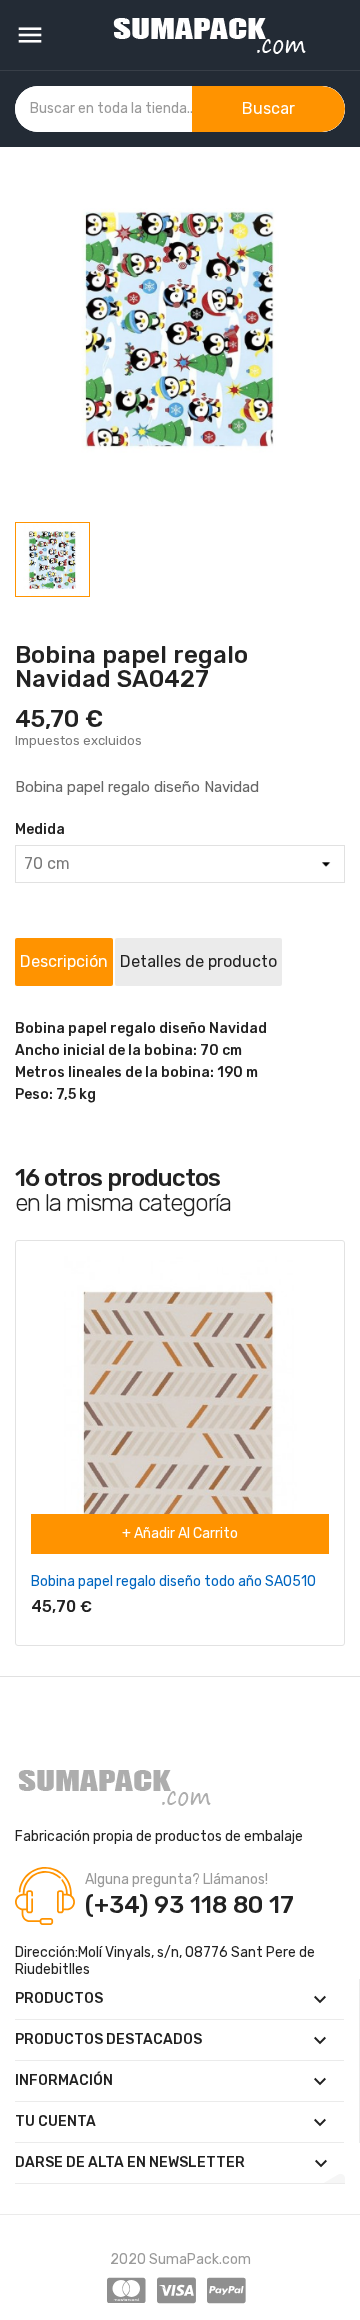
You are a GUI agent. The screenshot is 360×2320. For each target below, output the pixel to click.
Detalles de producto (198, 961)
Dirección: (46, 1952)
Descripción (64, 961)
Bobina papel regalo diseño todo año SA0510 (173, 1581)
